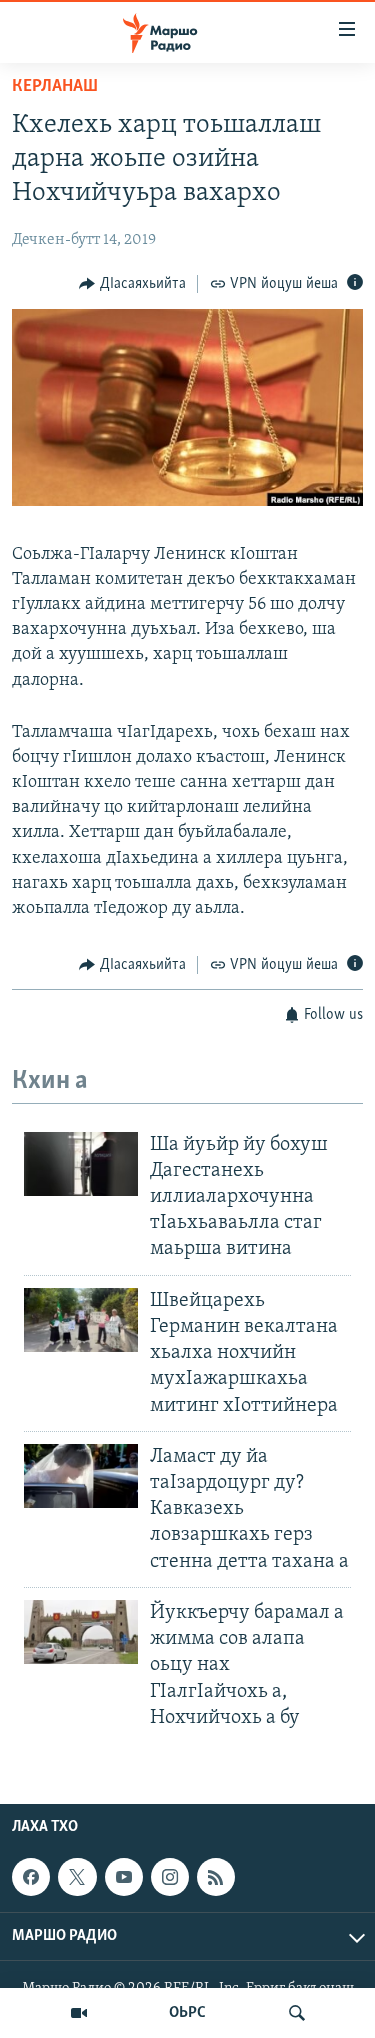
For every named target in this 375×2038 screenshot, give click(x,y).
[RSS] (216, 1877)
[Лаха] (297, 2013)
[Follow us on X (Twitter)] (77, 1877)
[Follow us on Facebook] (31, 1877)
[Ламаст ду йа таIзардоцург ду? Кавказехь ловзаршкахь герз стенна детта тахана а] (81, 1476)
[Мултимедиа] (79, 2013)
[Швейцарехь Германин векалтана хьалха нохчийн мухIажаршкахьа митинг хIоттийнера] (81, 1320)
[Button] (132, 284)
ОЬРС (187, 2013)
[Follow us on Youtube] (124, 1877)
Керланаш (55, 87)
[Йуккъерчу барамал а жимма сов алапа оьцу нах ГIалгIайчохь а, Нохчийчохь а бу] (81, 1632)
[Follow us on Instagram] (170, 1877)
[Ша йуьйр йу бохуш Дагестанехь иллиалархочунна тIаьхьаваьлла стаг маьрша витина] (81, 1164)
